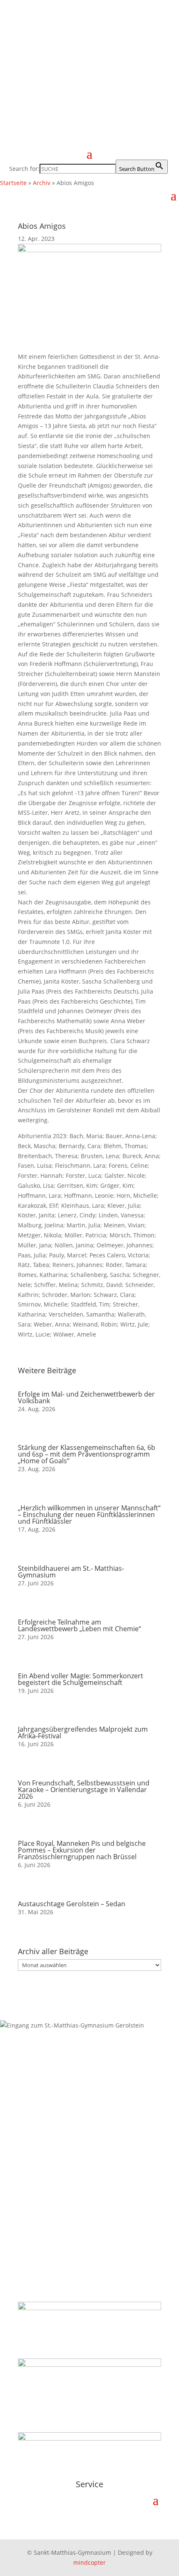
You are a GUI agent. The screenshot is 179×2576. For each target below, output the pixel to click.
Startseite (13, 183)
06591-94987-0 (42, 2140)
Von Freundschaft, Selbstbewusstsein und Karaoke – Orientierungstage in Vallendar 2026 (84, 1790)
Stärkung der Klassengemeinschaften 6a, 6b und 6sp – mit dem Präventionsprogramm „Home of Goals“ (87, 1454)
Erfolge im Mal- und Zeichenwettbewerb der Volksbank (86, 1397)
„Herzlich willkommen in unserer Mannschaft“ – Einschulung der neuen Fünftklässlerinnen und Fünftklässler (89, 1515)
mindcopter (89, 2562)
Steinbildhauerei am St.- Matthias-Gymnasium (71, 1572)
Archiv (42, 183)
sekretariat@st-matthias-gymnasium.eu (77, 2160)
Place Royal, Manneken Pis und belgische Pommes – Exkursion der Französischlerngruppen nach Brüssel (82, 1850)
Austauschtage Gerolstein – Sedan (72, 1904)
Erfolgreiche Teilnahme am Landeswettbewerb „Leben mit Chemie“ (80, 1625)
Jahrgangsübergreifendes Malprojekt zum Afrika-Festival (83, 1732)
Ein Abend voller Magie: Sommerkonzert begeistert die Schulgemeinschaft (81, 1679)
